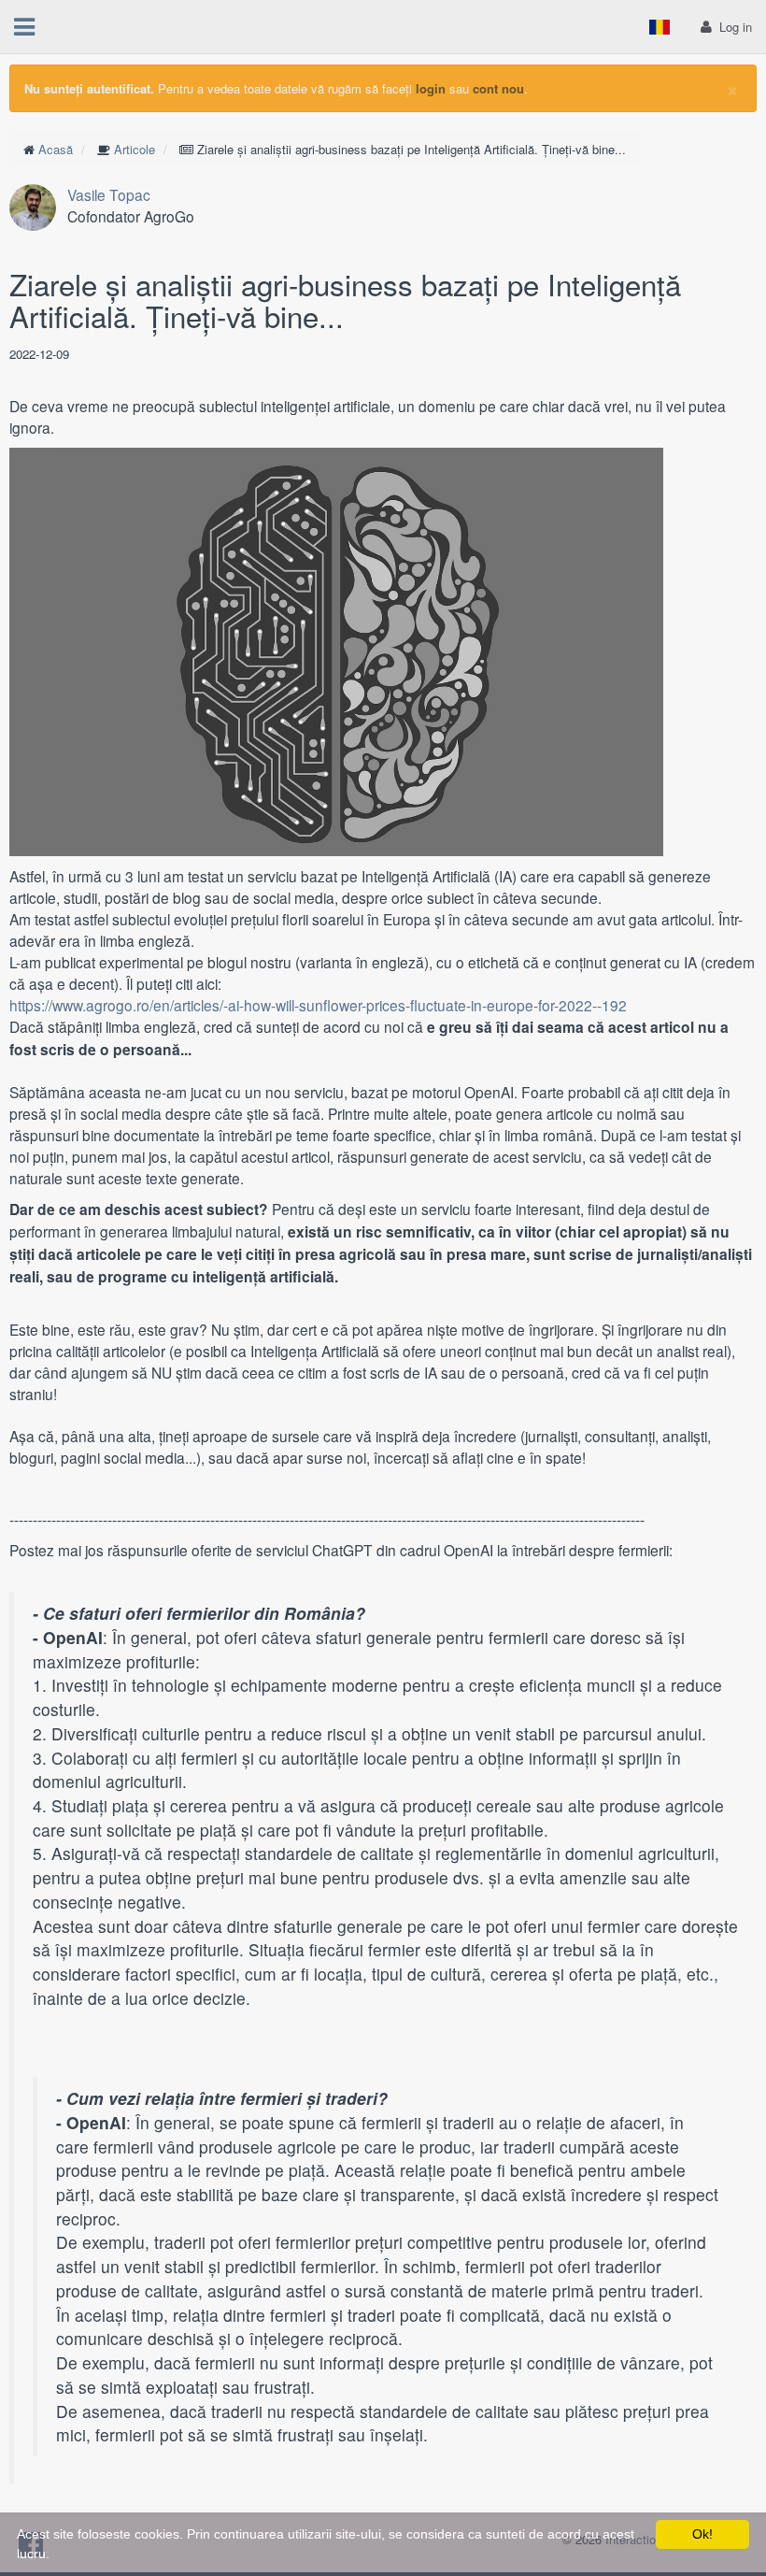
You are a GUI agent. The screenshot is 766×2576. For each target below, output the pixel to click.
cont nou (498, 88)
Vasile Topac (109, 194)
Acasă (56, 149)
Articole (135, 149)
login (431, 88)
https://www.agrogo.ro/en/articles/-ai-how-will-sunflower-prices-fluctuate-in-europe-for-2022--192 (318, 1005)
